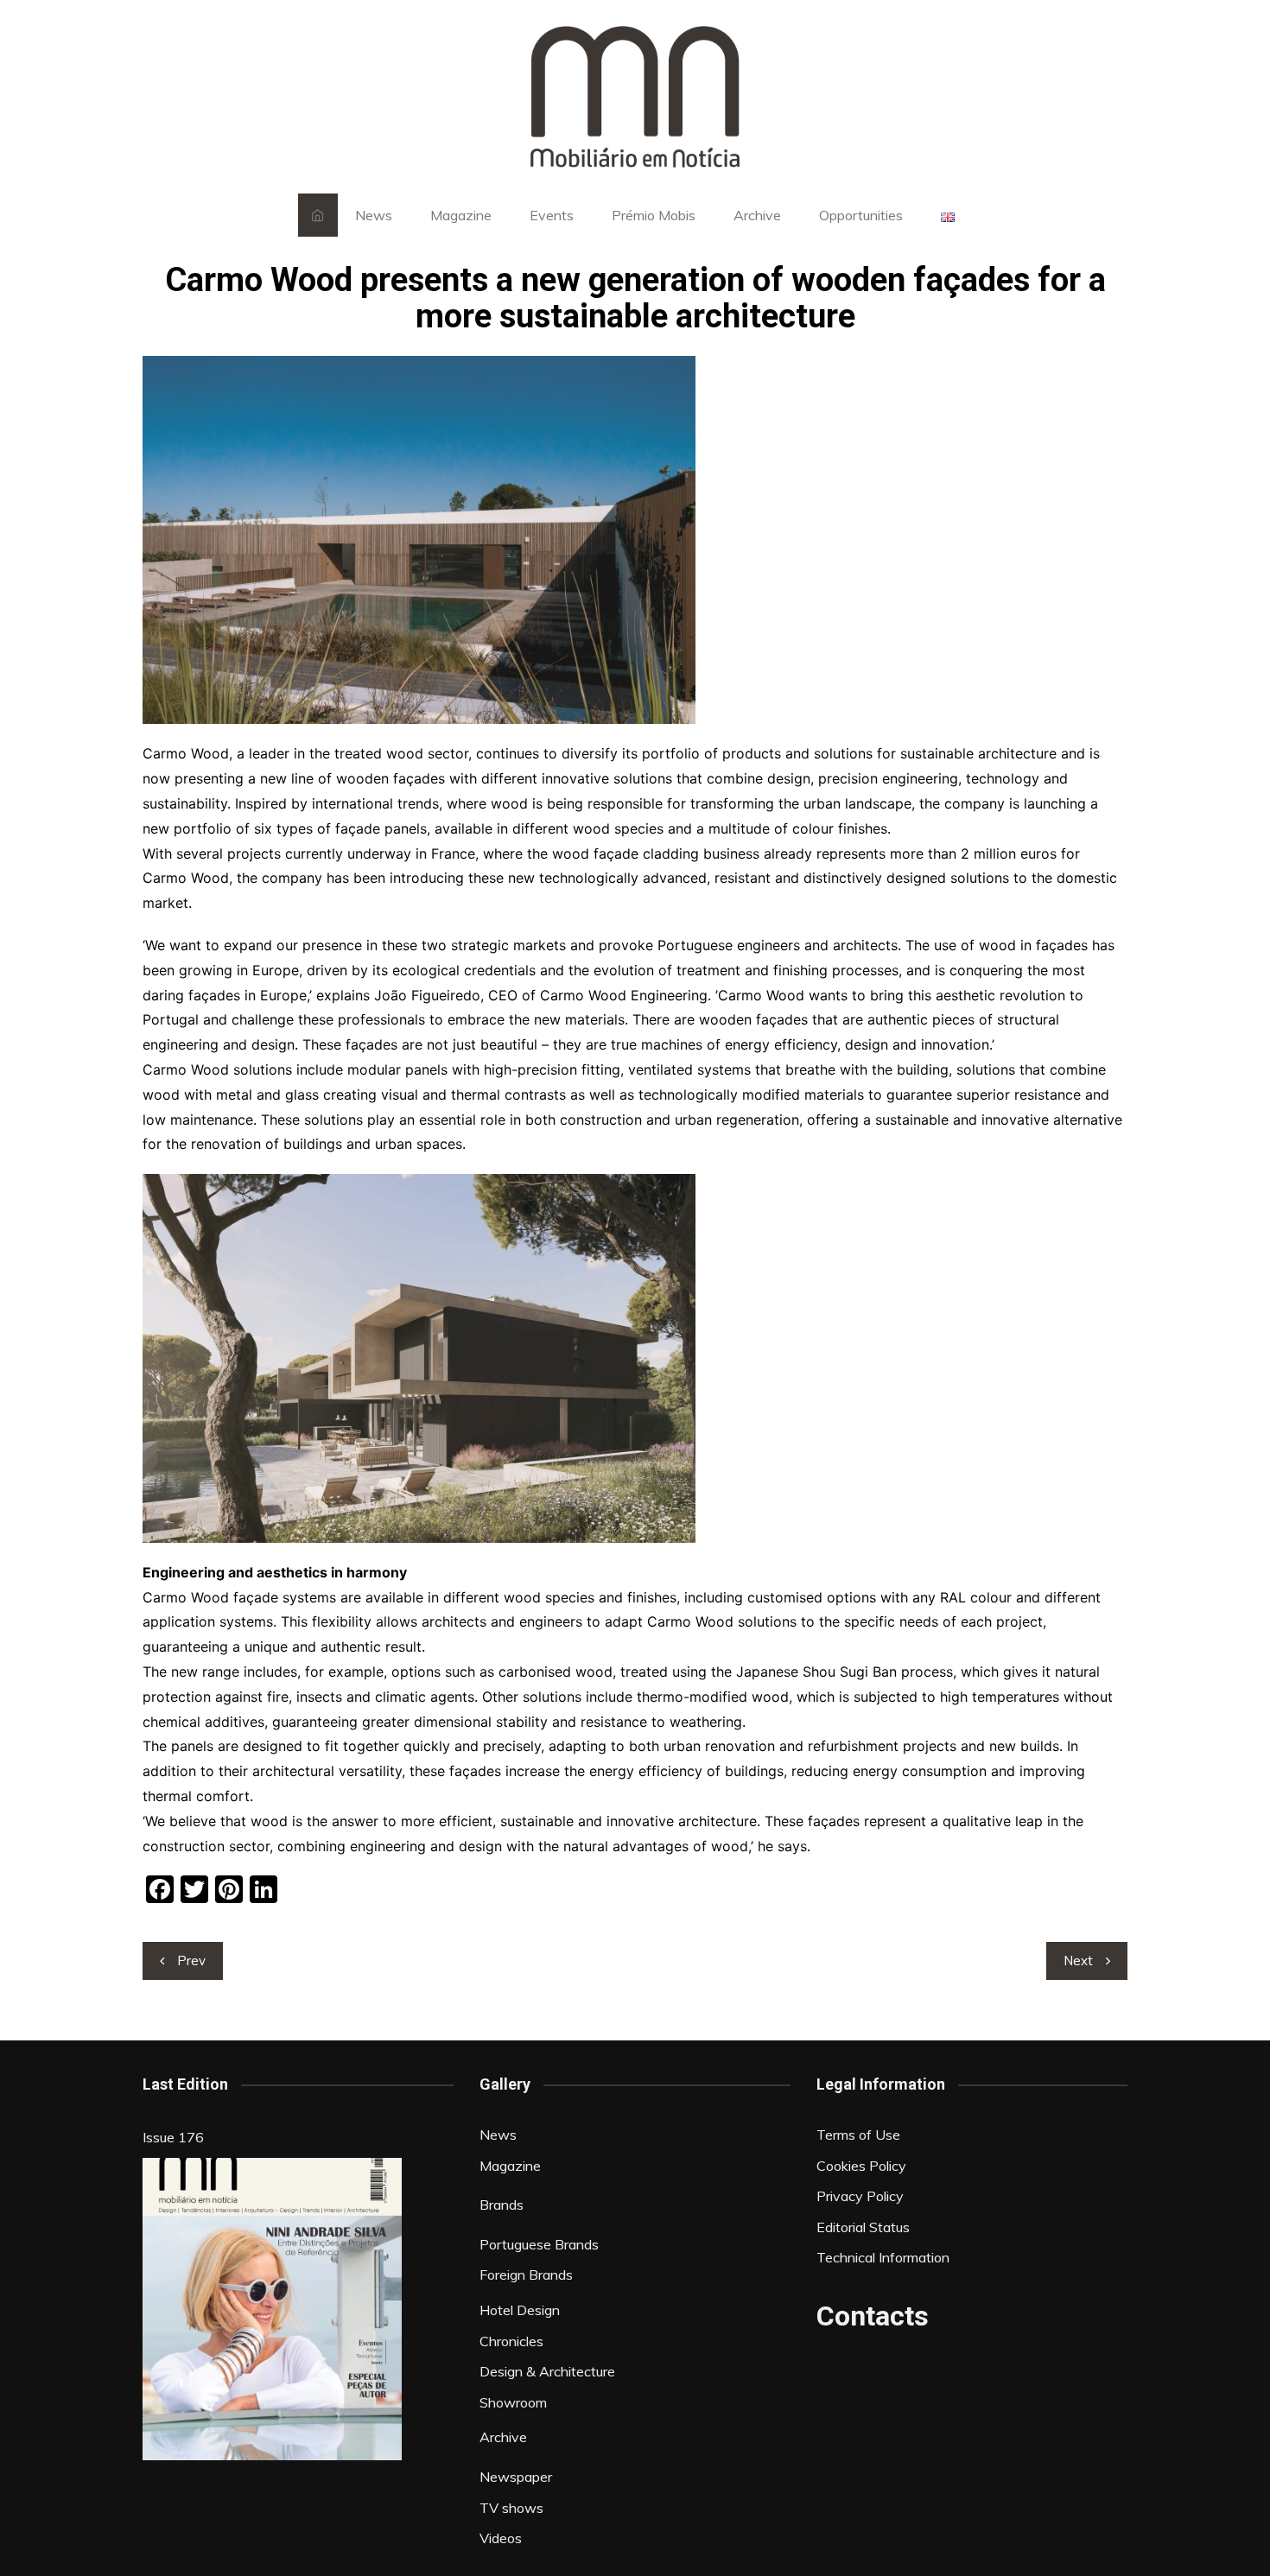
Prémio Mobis (654, 215)
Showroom (513, 2402)
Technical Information (883, 2257)
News (374, 215)
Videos (501, 2538)
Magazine (461, 215)
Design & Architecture (547, 2371)
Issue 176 (173, 2137)
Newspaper (516, 2477)
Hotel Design (520, 2310)
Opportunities (861, 215)
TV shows (511, 2508)
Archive (757, 215)
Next (1078, 1961)
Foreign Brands (526, 2275)
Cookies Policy (861, 2166)
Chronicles (511, 2341)
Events (552, 215)
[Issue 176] (272, 2309)
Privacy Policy (860, 2196)
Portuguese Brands (539, 2244)
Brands (502, 2205)
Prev (191, 1961)
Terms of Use (858, 2135)
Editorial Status (863, 2227)
